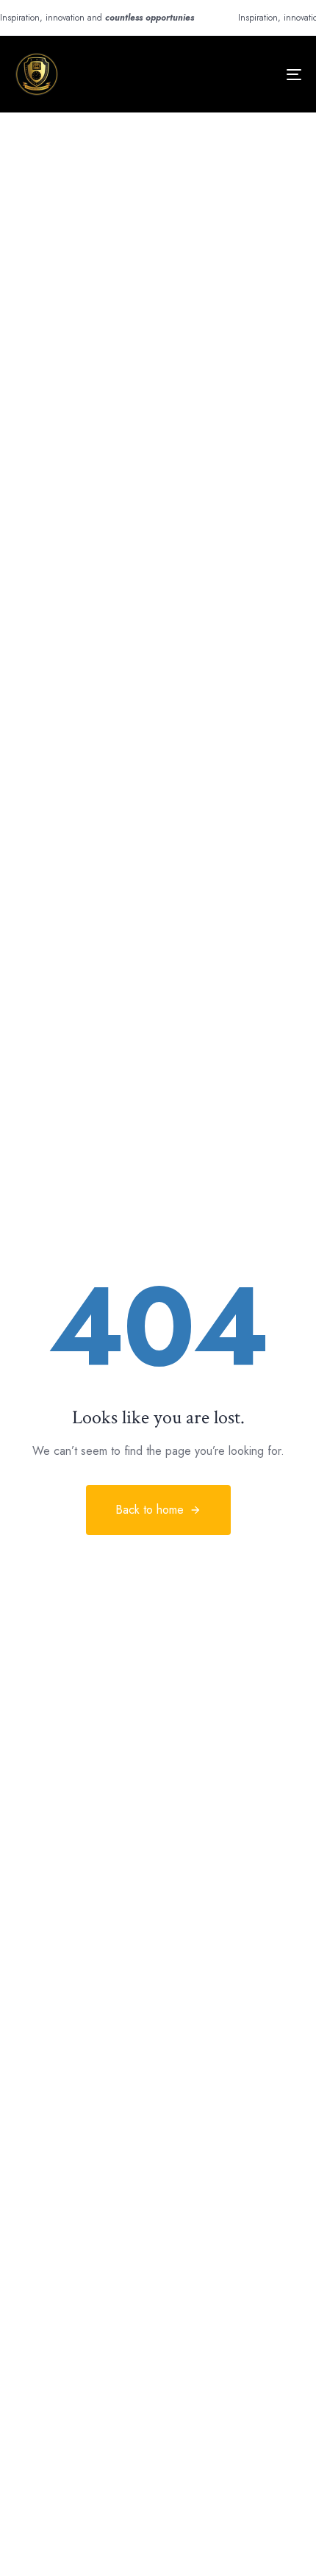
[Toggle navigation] (254, 74)
